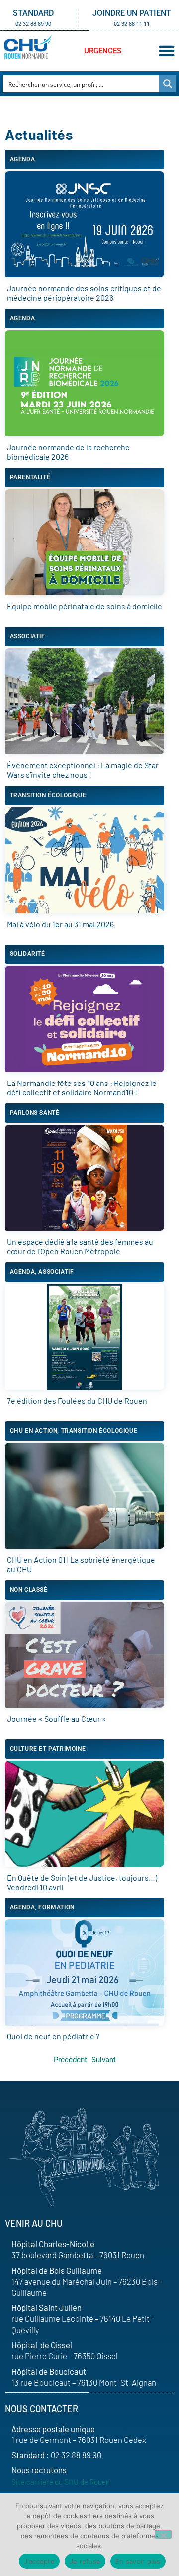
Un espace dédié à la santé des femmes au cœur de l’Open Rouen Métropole (80, 1246)
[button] (166, 51)
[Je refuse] (163, 2534)
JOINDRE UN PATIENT (132, 13)
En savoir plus (138, 2561)
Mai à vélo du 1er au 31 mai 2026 (60, 924)
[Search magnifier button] (168, 84)
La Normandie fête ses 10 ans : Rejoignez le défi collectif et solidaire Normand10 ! (82, 1087)
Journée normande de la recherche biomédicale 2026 (68, 452)
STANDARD (33, 13)
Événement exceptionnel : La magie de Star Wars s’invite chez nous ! (83, 770)
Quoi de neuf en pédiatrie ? (53, 2036)
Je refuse (85, 2561)
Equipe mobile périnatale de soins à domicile (85, 606)
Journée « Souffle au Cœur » (57, 1718)
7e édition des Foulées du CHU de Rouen (77, 1401)
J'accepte (39, 2561)
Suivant (104, 2060)
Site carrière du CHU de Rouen (61, 2482)
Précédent (70, 2060)
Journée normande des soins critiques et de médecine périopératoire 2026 (84, 293)
